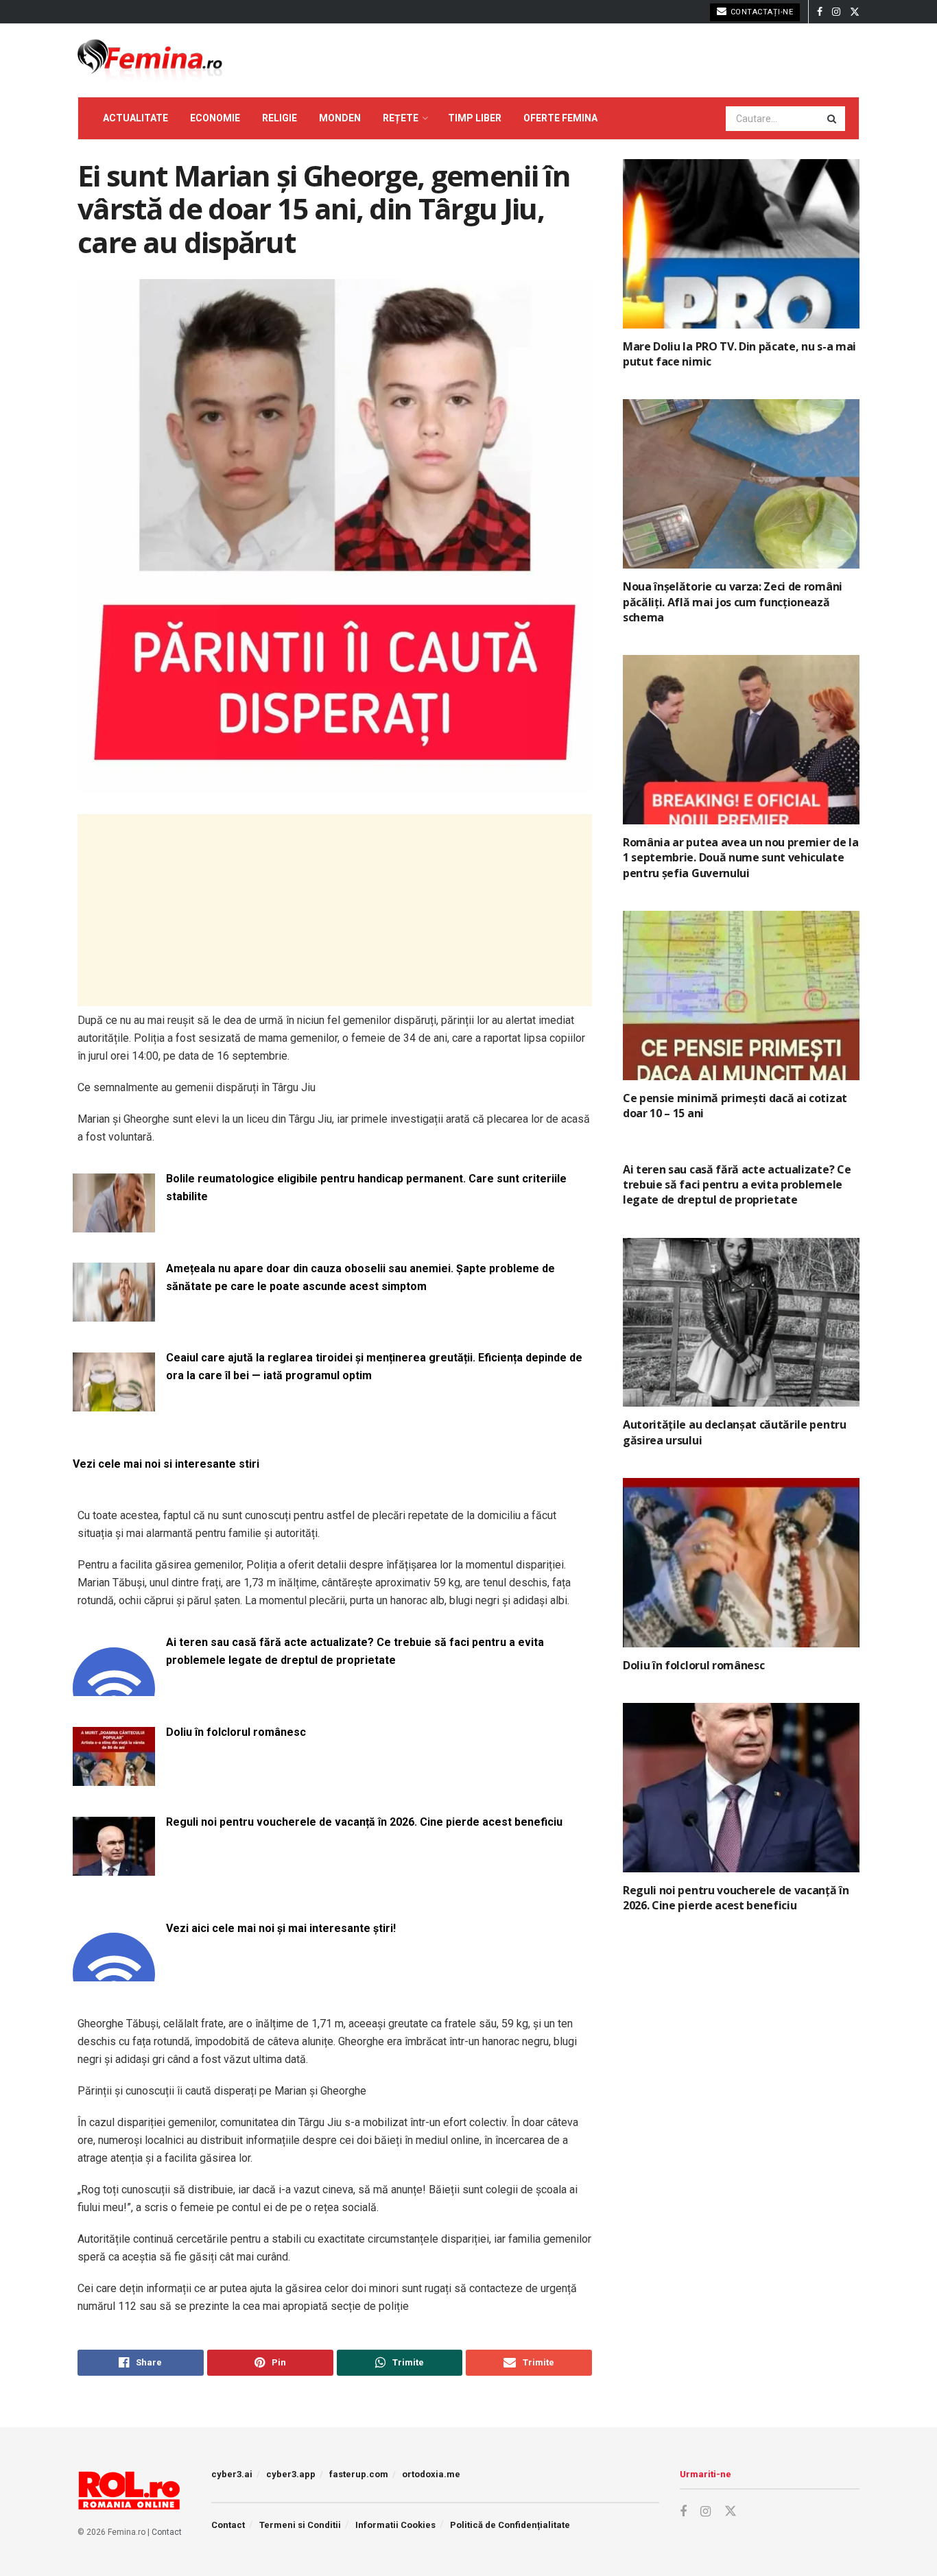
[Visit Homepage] (150, 60)
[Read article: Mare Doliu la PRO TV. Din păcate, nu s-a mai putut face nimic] (741, 244)
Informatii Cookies (395, 2525)
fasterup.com (359, 2474)
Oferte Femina (560, 118)
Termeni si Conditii (300, 2525)
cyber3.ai (232, 2474)
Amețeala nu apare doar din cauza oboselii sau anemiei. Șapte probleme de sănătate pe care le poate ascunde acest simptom (360, 1277)
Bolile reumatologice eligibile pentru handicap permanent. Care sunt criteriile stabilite (366, 1188)
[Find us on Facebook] (820, 12)
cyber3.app (291, 2474)
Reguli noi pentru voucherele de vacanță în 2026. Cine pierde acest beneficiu (364, 1822)
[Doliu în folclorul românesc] (114, 1777)
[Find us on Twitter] (855, 12)
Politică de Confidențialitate (510, 2525)
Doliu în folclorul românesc (236, 1732)
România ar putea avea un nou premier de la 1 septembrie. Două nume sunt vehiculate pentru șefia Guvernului (741, 858)
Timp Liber (475, 118)
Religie (280, 118)
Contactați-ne (760, 12)
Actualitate (135, 118)
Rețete (401, 118)
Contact (167, 2532)
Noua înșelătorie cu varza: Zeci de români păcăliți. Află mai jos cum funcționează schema (733, 602)
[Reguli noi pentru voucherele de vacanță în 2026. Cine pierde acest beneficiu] (114, 1867)
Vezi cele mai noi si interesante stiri (166, 1464)
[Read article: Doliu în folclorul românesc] (741, 1563)
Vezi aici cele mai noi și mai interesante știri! (281, 1928)
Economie (215, 118)
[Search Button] (833, 119)
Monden (340, 118)
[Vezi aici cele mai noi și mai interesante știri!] (114, 1973)
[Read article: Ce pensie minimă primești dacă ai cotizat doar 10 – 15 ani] (741, 995)
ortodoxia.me (431, 2474)
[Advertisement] (335, 910)
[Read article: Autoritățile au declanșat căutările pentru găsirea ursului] (741, 1323)
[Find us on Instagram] (836, 12)
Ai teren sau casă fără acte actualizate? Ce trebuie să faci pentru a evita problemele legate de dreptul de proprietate (355, 1651)
